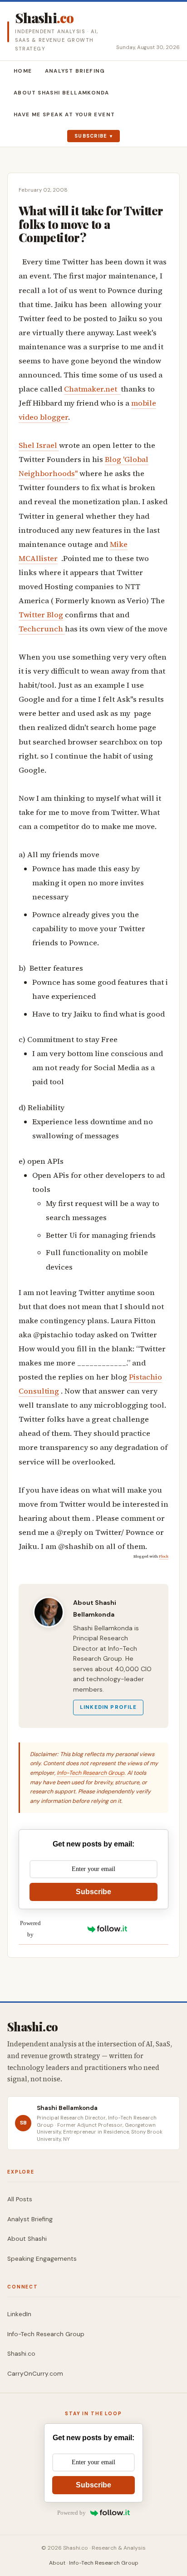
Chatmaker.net (92, 389)
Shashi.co (21, 2354)
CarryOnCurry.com (35, 2374)
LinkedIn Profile (108, 1707)
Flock (164, 1556)
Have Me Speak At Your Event (64, 115)
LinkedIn (19, 2314)
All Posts (20, 2199)
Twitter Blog (41, 615)
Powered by (30, 1929)
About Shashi (27, 2239)
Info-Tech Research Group (91, 1773)
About (57, 2563)
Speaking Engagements (42, 2259)
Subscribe (91, 136)
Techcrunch (42, 629)
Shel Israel (39, 445)
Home (23, 71)
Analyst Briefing (75, 71)
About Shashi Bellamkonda (61, 93)
